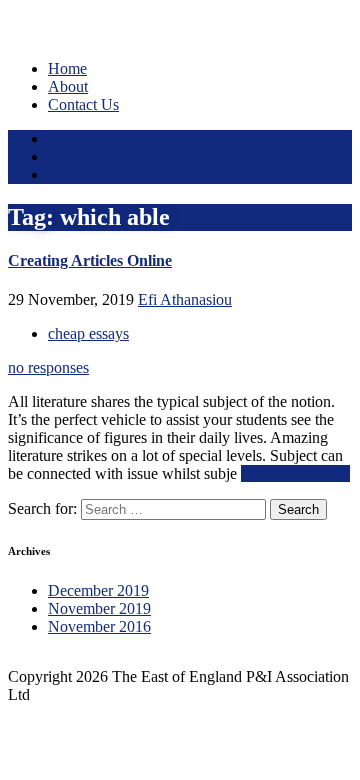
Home (67, 68)
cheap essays (88, 333)
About (68, 86)
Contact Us (83, 104)
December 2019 (98, 590)
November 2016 (99, 626)
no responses (48, 367)
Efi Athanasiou (185, 299)
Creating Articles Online (90, 260)
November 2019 (99, 608)
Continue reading (295, 473)
